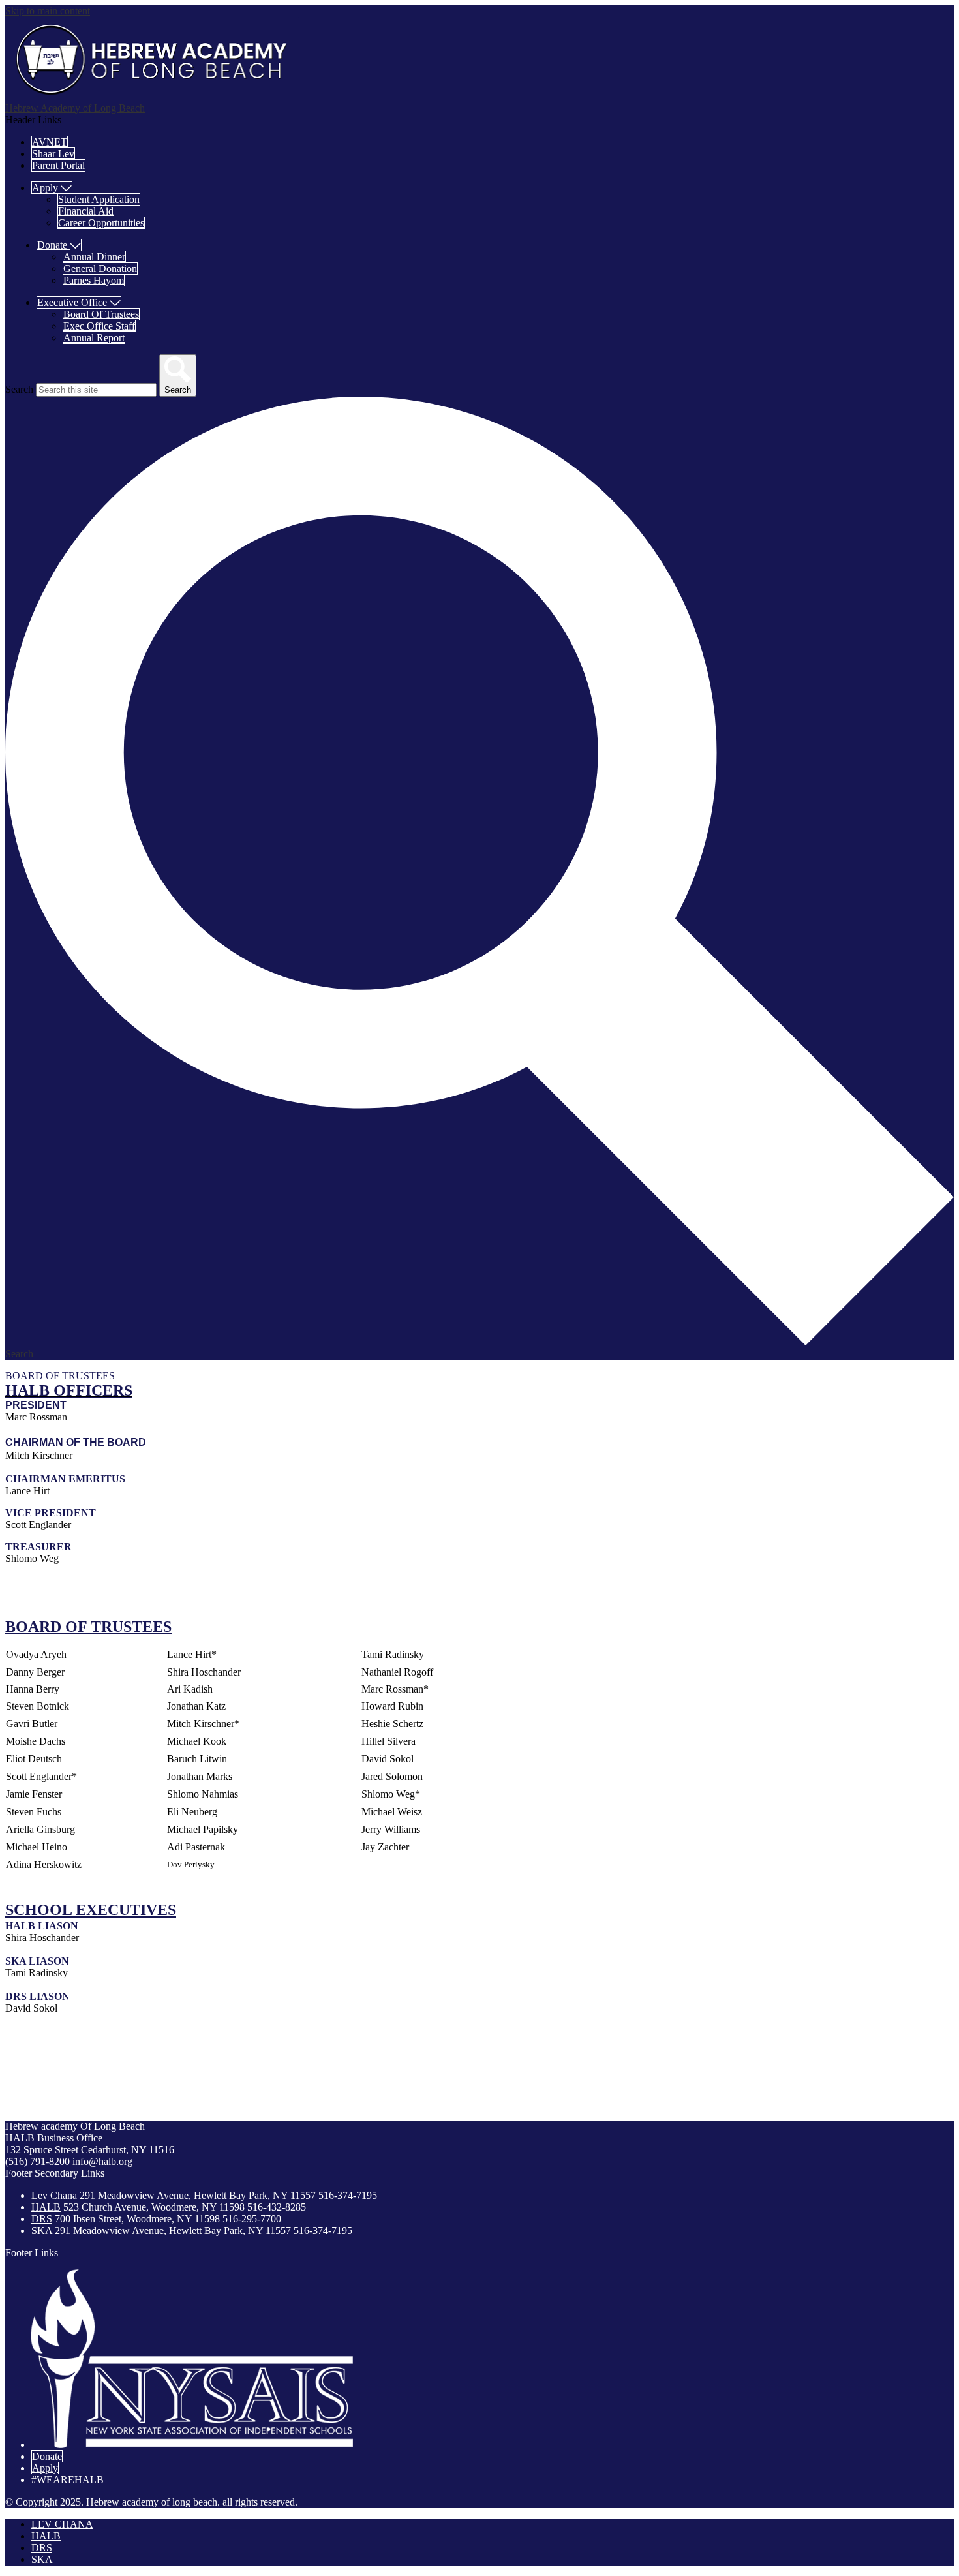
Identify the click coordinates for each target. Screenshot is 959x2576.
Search (19, 389)
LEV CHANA (62, 2524)
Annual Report (94, 338)
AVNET (50, 142)
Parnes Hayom (94, 280)
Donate (47, 2456)
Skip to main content (48, 11)
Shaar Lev (53, 154)
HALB (46, 2207)
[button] (52, 188)
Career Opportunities (101, 223)
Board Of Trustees (101, 314)
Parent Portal (58, 165)
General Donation (100, 268)
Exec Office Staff (99, 326)
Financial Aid (86, 211)
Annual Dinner (94, 257)
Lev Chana (54, 2195)
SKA (42, 2231)
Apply (45, 2468)
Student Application (99, 199)
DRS (42, 2219)
